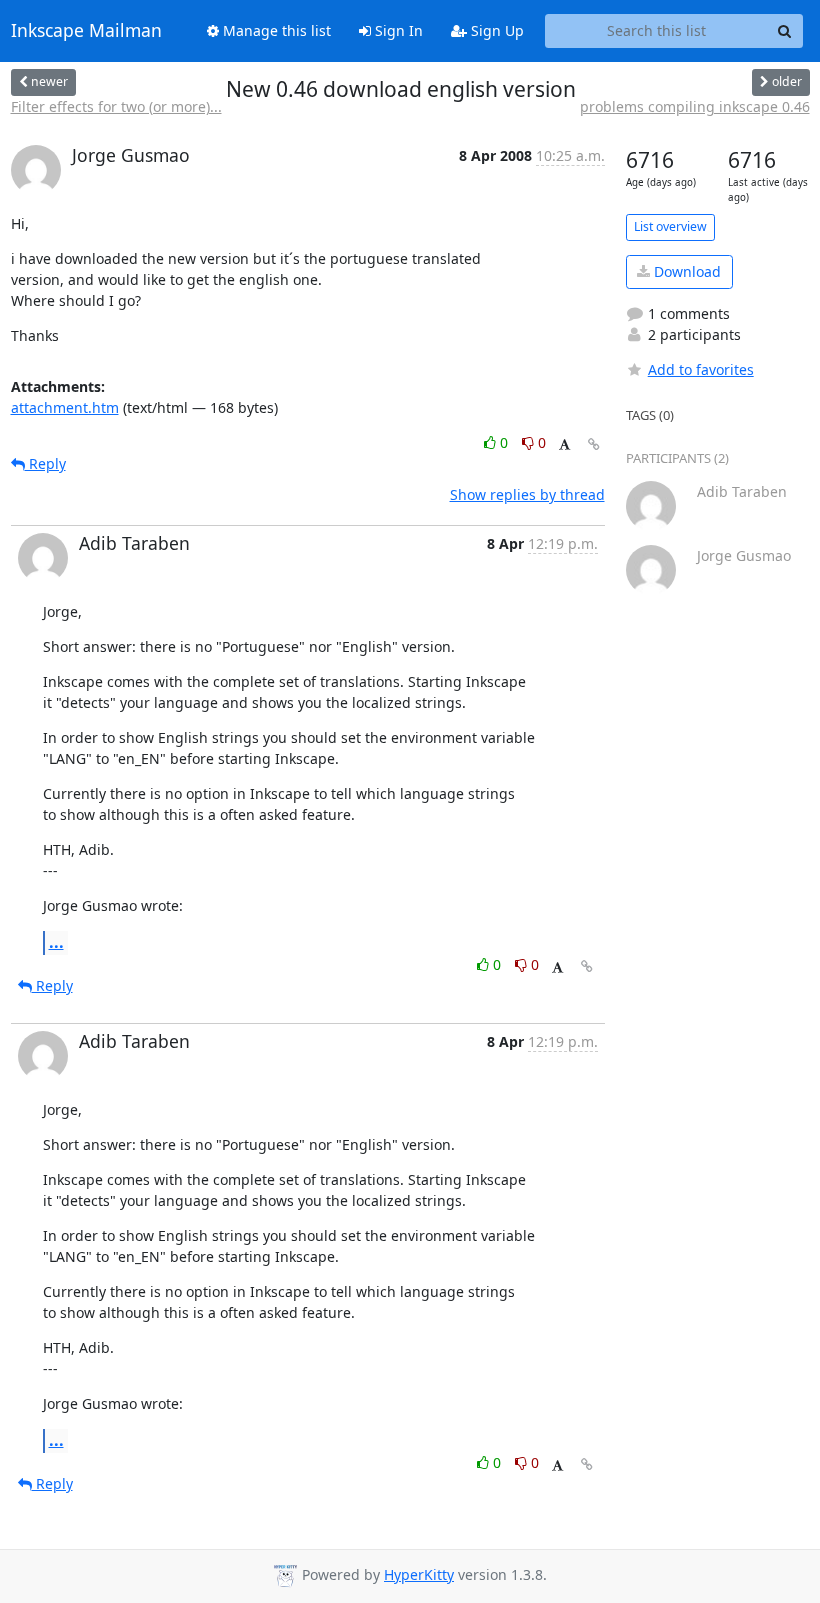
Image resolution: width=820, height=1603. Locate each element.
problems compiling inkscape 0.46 (695, 106)
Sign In (397, 30)
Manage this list (275, 30)
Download (685, 271)
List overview (670, 226)
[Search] (785, 31)
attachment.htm (65, 407)
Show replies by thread (527, 494)
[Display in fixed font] (564, 445)
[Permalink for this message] (594, 444)
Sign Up (495, 30)
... (56, 942)
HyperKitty (419, 1574)
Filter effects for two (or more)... (116, 106)
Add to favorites (701, 369)
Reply (45, 463)
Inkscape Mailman (86, 31)
